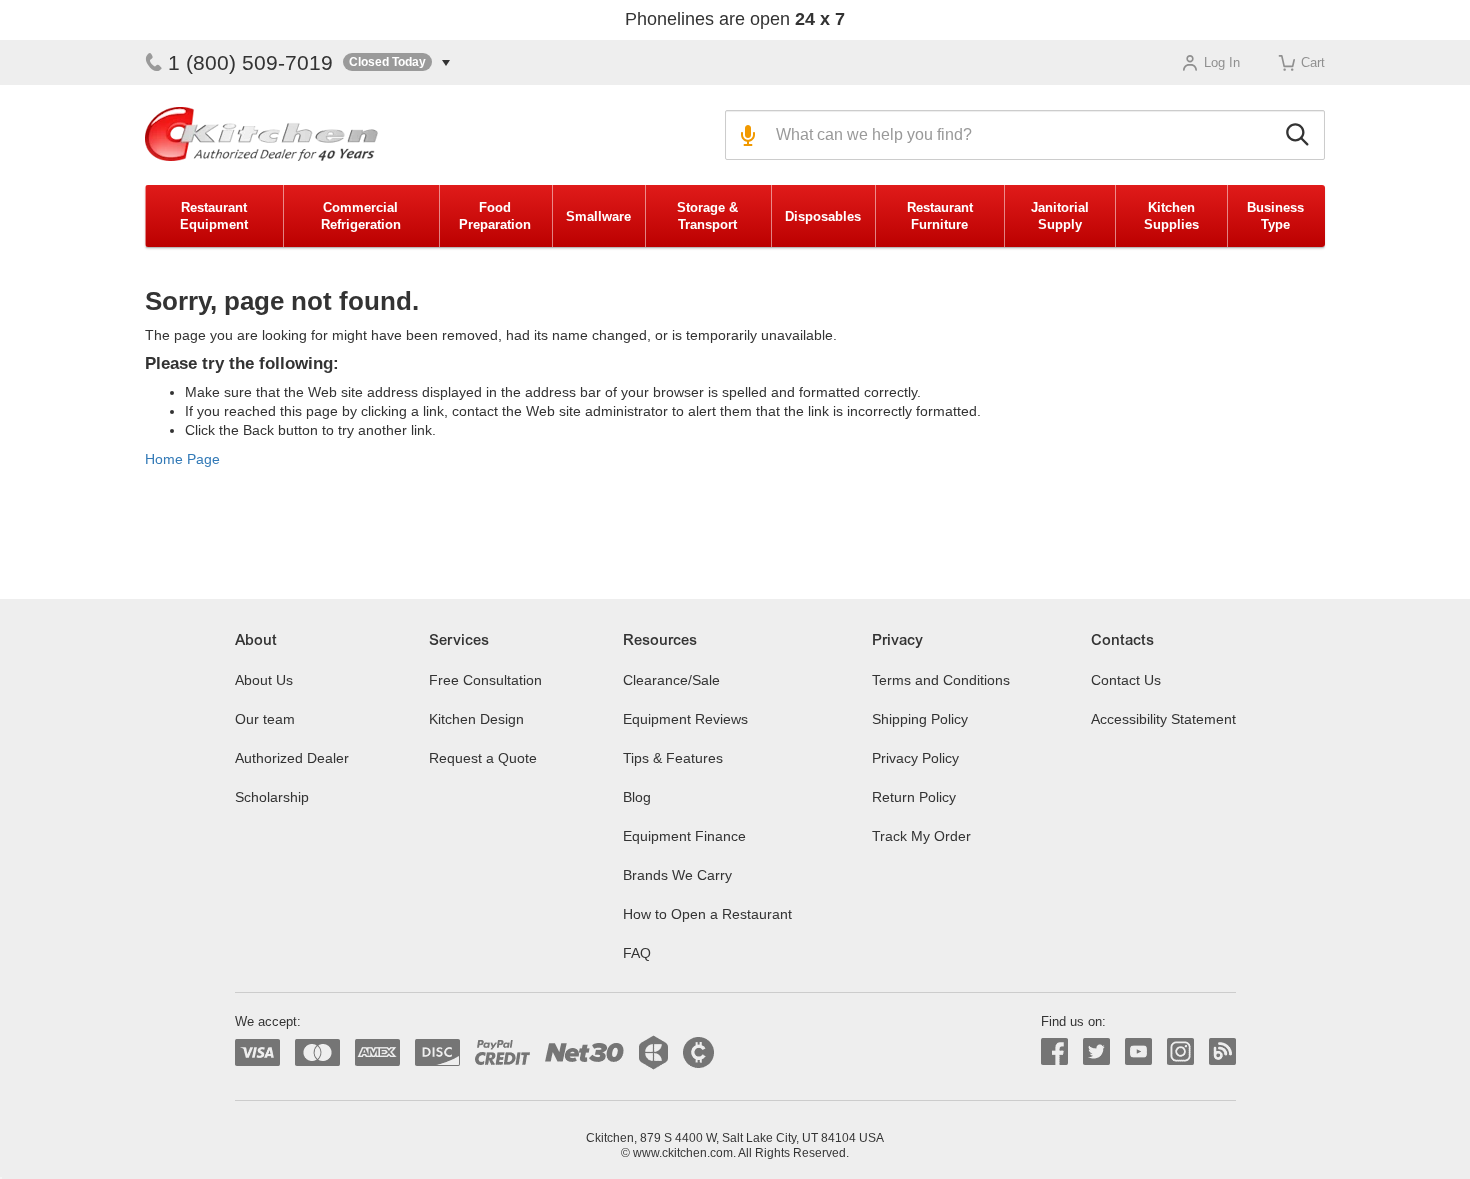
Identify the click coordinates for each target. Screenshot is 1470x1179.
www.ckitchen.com (683, 1153)
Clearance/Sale (671, 680)
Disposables (823, 216)
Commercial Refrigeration (361, 216)
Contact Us (1126, 680)
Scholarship (272, 797)
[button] (396, 62)
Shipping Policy (920, 719)
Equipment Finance (684, 836)
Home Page (182, 459)
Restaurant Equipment (214, 216)
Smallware (598, 216)
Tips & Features (673, 758)
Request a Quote (483, 758)
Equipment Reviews (685, 719)
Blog (637, 797)
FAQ (637, 953)
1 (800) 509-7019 (250, 62)
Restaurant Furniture (940, 216)
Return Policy (914, 797)
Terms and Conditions (941, 680)
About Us (264, 680)
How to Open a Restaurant (707, 914)
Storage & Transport (707, 216)
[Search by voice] (745, 135)
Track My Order (921, 836)
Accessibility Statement (1163, 719)
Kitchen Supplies (1171, 216)
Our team (265, 719)
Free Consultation (485, 680)
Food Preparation (495, 216)
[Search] (1300, 135)
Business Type (1275, 216)
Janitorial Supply (1060, 216)
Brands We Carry (677, 875)
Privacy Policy (915, 758)
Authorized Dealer (292, 758)
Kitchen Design (476, 719)
